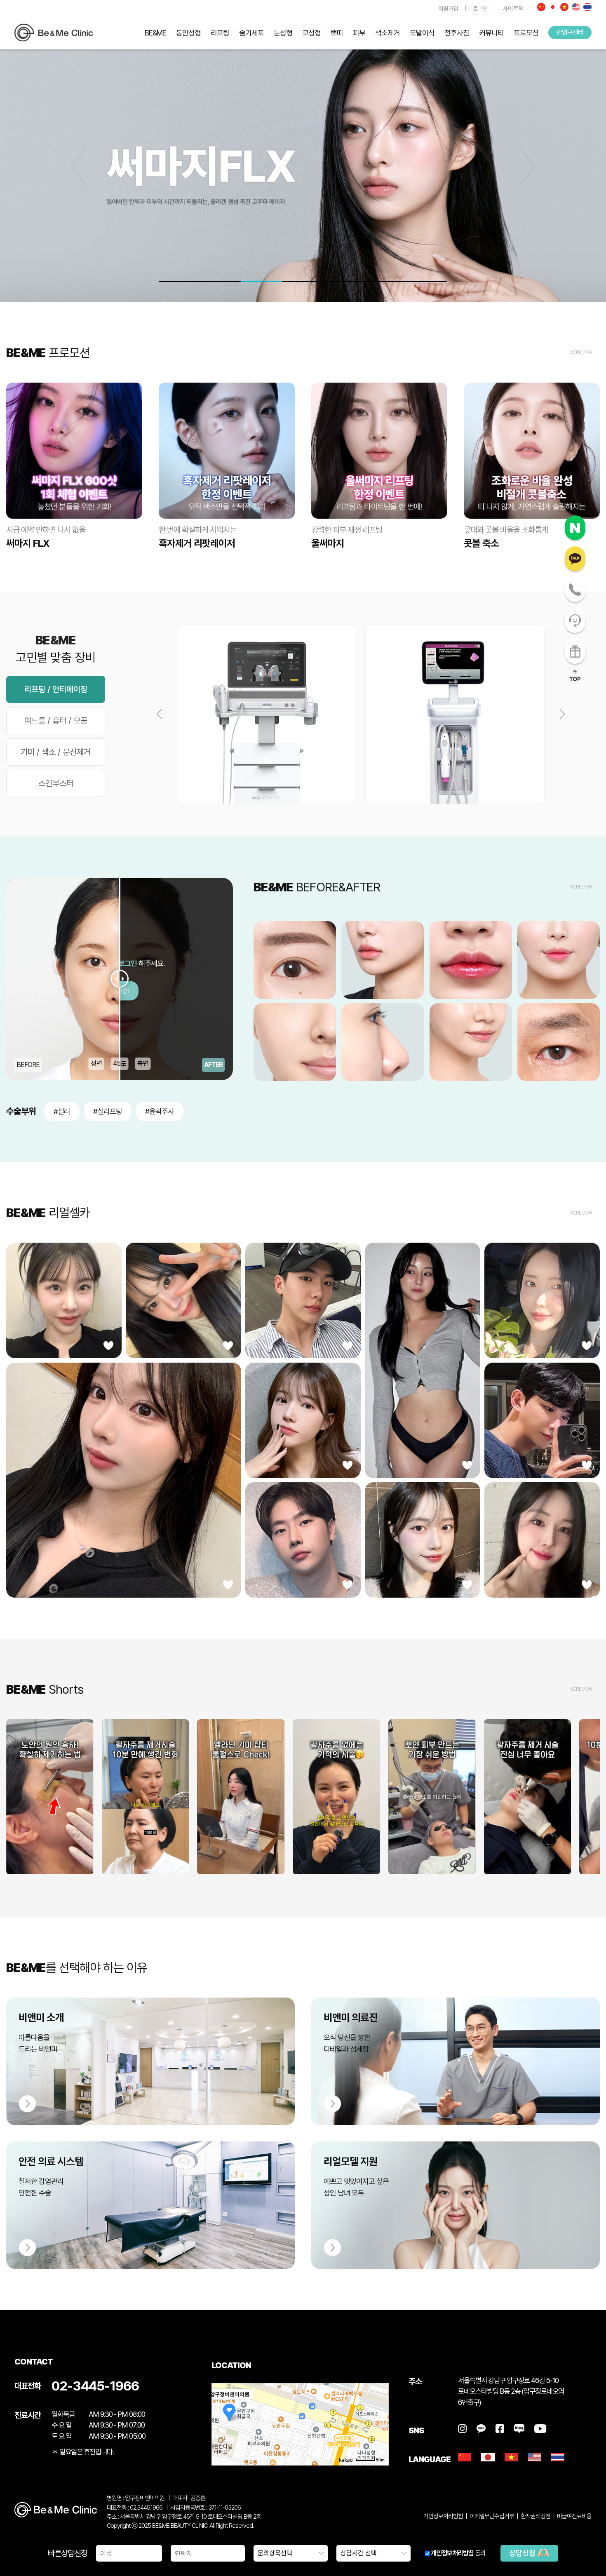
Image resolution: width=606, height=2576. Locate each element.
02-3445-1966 (95, 2386)
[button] (527, 167)
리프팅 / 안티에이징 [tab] (56, 689)
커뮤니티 (491, 33)
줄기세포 (251, 33)
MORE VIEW (581, 353)
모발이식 (422, 33)
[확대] (378, 2409)
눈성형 (283, 33)
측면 (143, 1064)
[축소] (378, 2423)
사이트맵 (513, 8)
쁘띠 (337, 33)
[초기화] (378, 2439)
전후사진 (457, 33)
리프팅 (220, 33)
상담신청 (523, 2553)
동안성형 (188, 33)
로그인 (480, 8)
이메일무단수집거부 (492, 2516)
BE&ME (155, 33)
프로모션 (526, 33)
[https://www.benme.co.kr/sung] (54, 33)
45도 (120, 1064)
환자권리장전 (536, 2516)
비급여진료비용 (574, 2516)
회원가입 (448, 8)
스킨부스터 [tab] (56, 783)
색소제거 (388, 33)
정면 (96, 1064)
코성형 (311, 33)
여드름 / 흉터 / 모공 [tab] (56, 721)
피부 (359, 33)
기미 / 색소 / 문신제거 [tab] (56, 752)
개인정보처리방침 (452, 2553)
